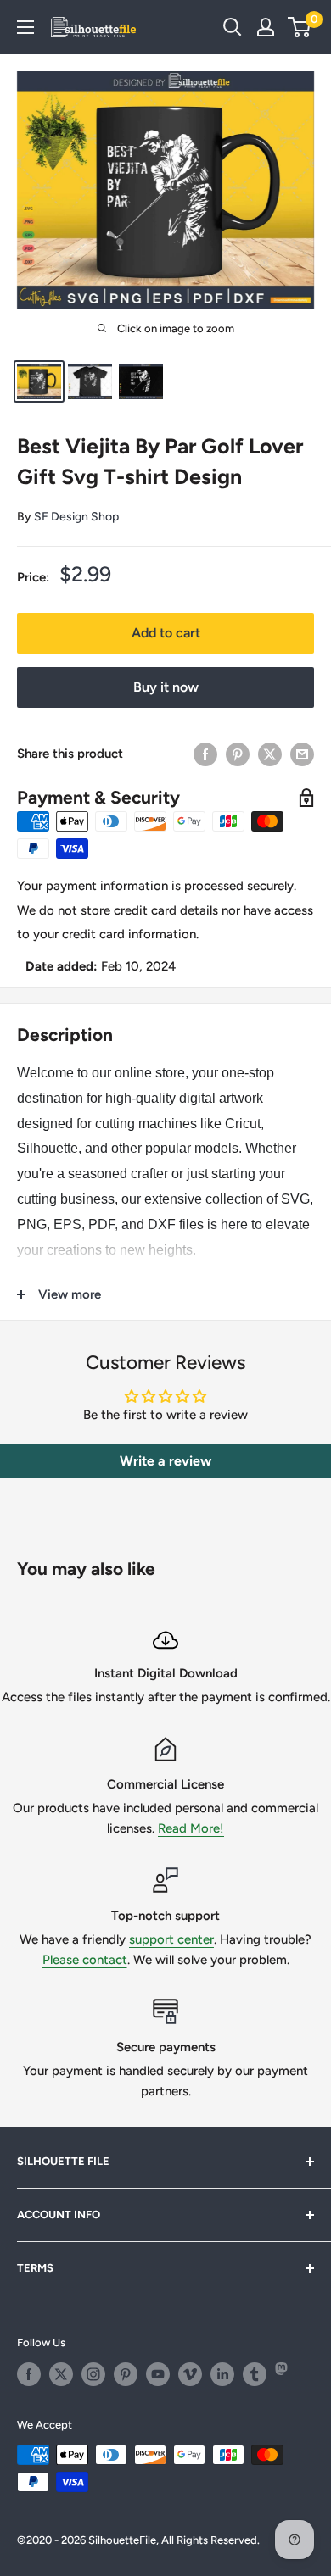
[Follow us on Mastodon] (287, 2374)
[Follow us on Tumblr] (255, 2374)
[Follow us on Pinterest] (126, 2374)
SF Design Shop (76, 517)
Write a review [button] (165, 1461)
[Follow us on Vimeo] (190, 2374)
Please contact (85, 1960)
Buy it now (166, 687)
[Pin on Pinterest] (238, 754)
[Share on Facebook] (205, 754)
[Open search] (233, 27)
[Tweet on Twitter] (270, 754)
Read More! (191, 1828)
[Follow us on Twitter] (61, 2374)
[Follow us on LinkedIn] (222, 2374)
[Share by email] (302, 754)
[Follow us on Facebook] (29, 2374)
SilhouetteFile (122, 2540)
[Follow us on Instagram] (93, 2374)
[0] (300, 27)
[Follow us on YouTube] (158, 2374)
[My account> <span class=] (266, 27)
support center (171, 1939)
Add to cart (166, 633)
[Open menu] (25, 27)
